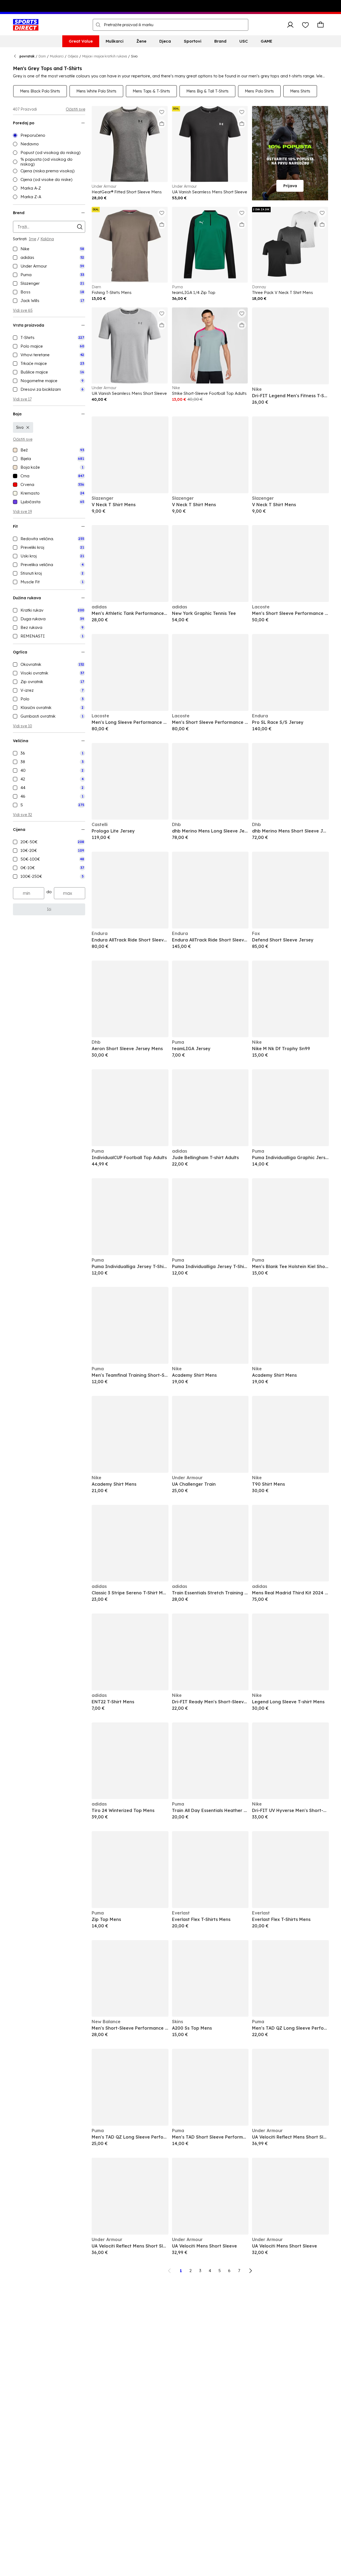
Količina (47, 239)
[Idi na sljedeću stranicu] (250, 2271)
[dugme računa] (290, 25)
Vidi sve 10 (23, 726)
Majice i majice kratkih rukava (105, 56)
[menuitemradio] (49, 135)
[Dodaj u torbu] (162, 124)
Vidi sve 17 (22, 399)
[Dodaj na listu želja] (162, 112)
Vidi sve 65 (23, 310)
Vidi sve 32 (23, 815)
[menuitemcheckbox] (49, 249)
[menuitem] (81, 41)
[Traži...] (98, 25)
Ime (32, 239)
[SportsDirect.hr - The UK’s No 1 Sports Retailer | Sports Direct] (26, 25)
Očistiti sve (75, 109)
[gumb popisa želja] (305, 25)
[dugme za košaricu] (321, 25)
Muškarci (57, 56)
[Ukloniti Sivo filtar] (28, 427)
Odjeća (73, 56)
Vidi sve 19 (22, 512)
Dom (42, 56)
